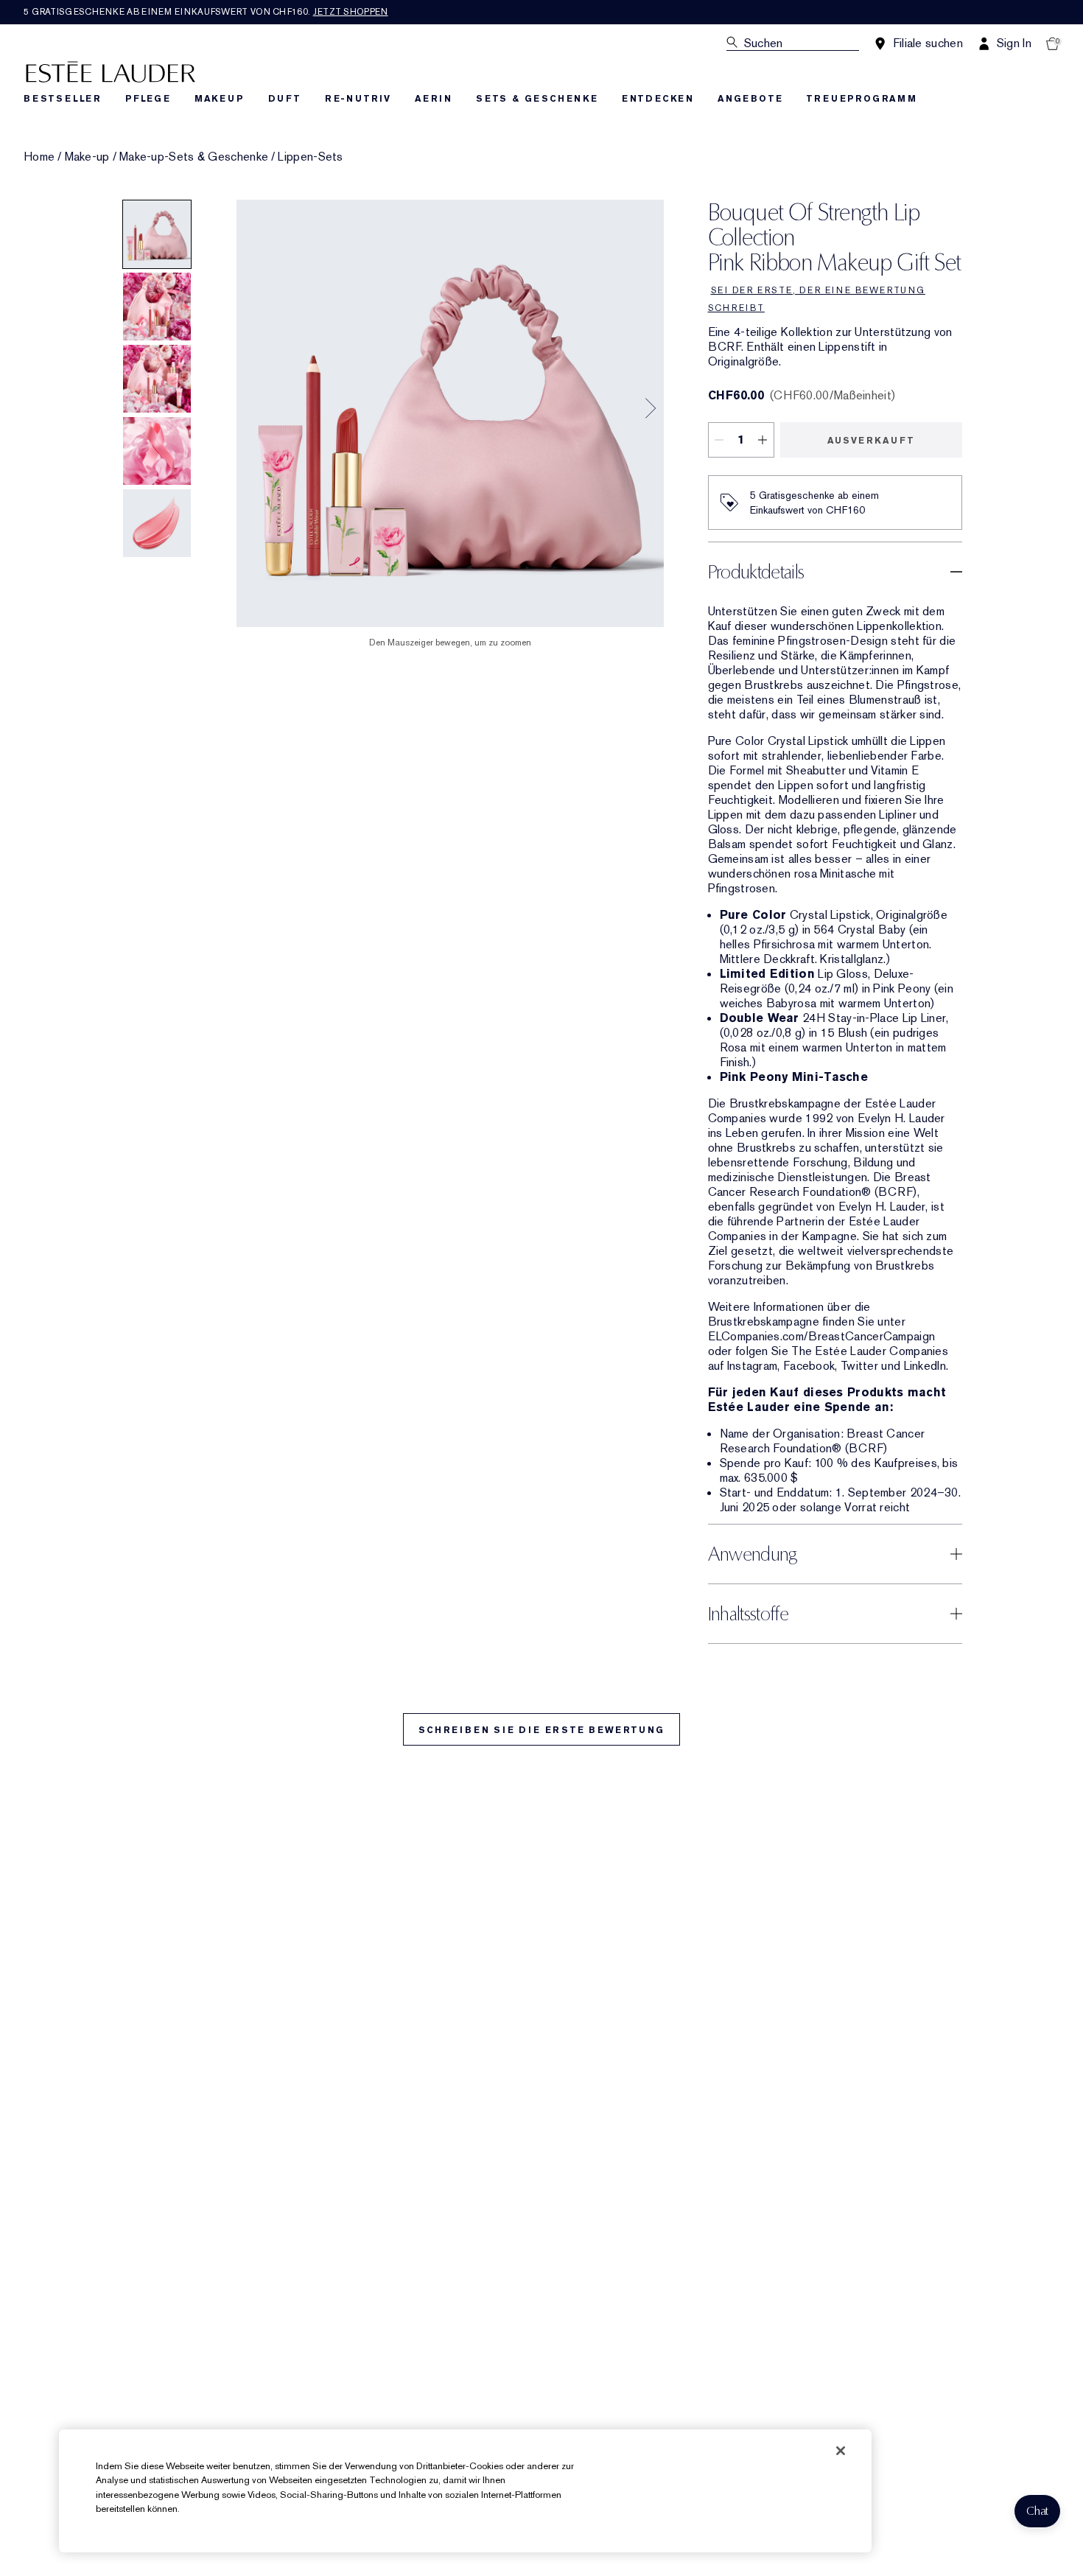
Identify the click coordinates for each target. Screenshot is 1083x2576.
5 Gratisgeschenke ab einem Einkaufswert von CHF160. (206, 12)
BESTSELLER (63, 99)
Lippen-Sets (310, 157)
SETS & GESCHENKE (537, 99)
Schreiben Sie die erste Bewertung (541, 1730)
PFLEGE (148, 99)
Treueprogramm (861, 99)
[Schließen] (841, 2451)
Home (39, 157)
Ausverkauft (871, 441)
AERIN (434, 99)
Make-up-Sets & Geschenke (194, 157)
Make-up (87, 157)
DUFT (285, 99)
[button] (1037, 2511)
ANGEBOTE (750, 99)
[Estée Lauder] (111, 71)
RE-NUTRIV (358, 99)
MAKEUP (220, 99)
